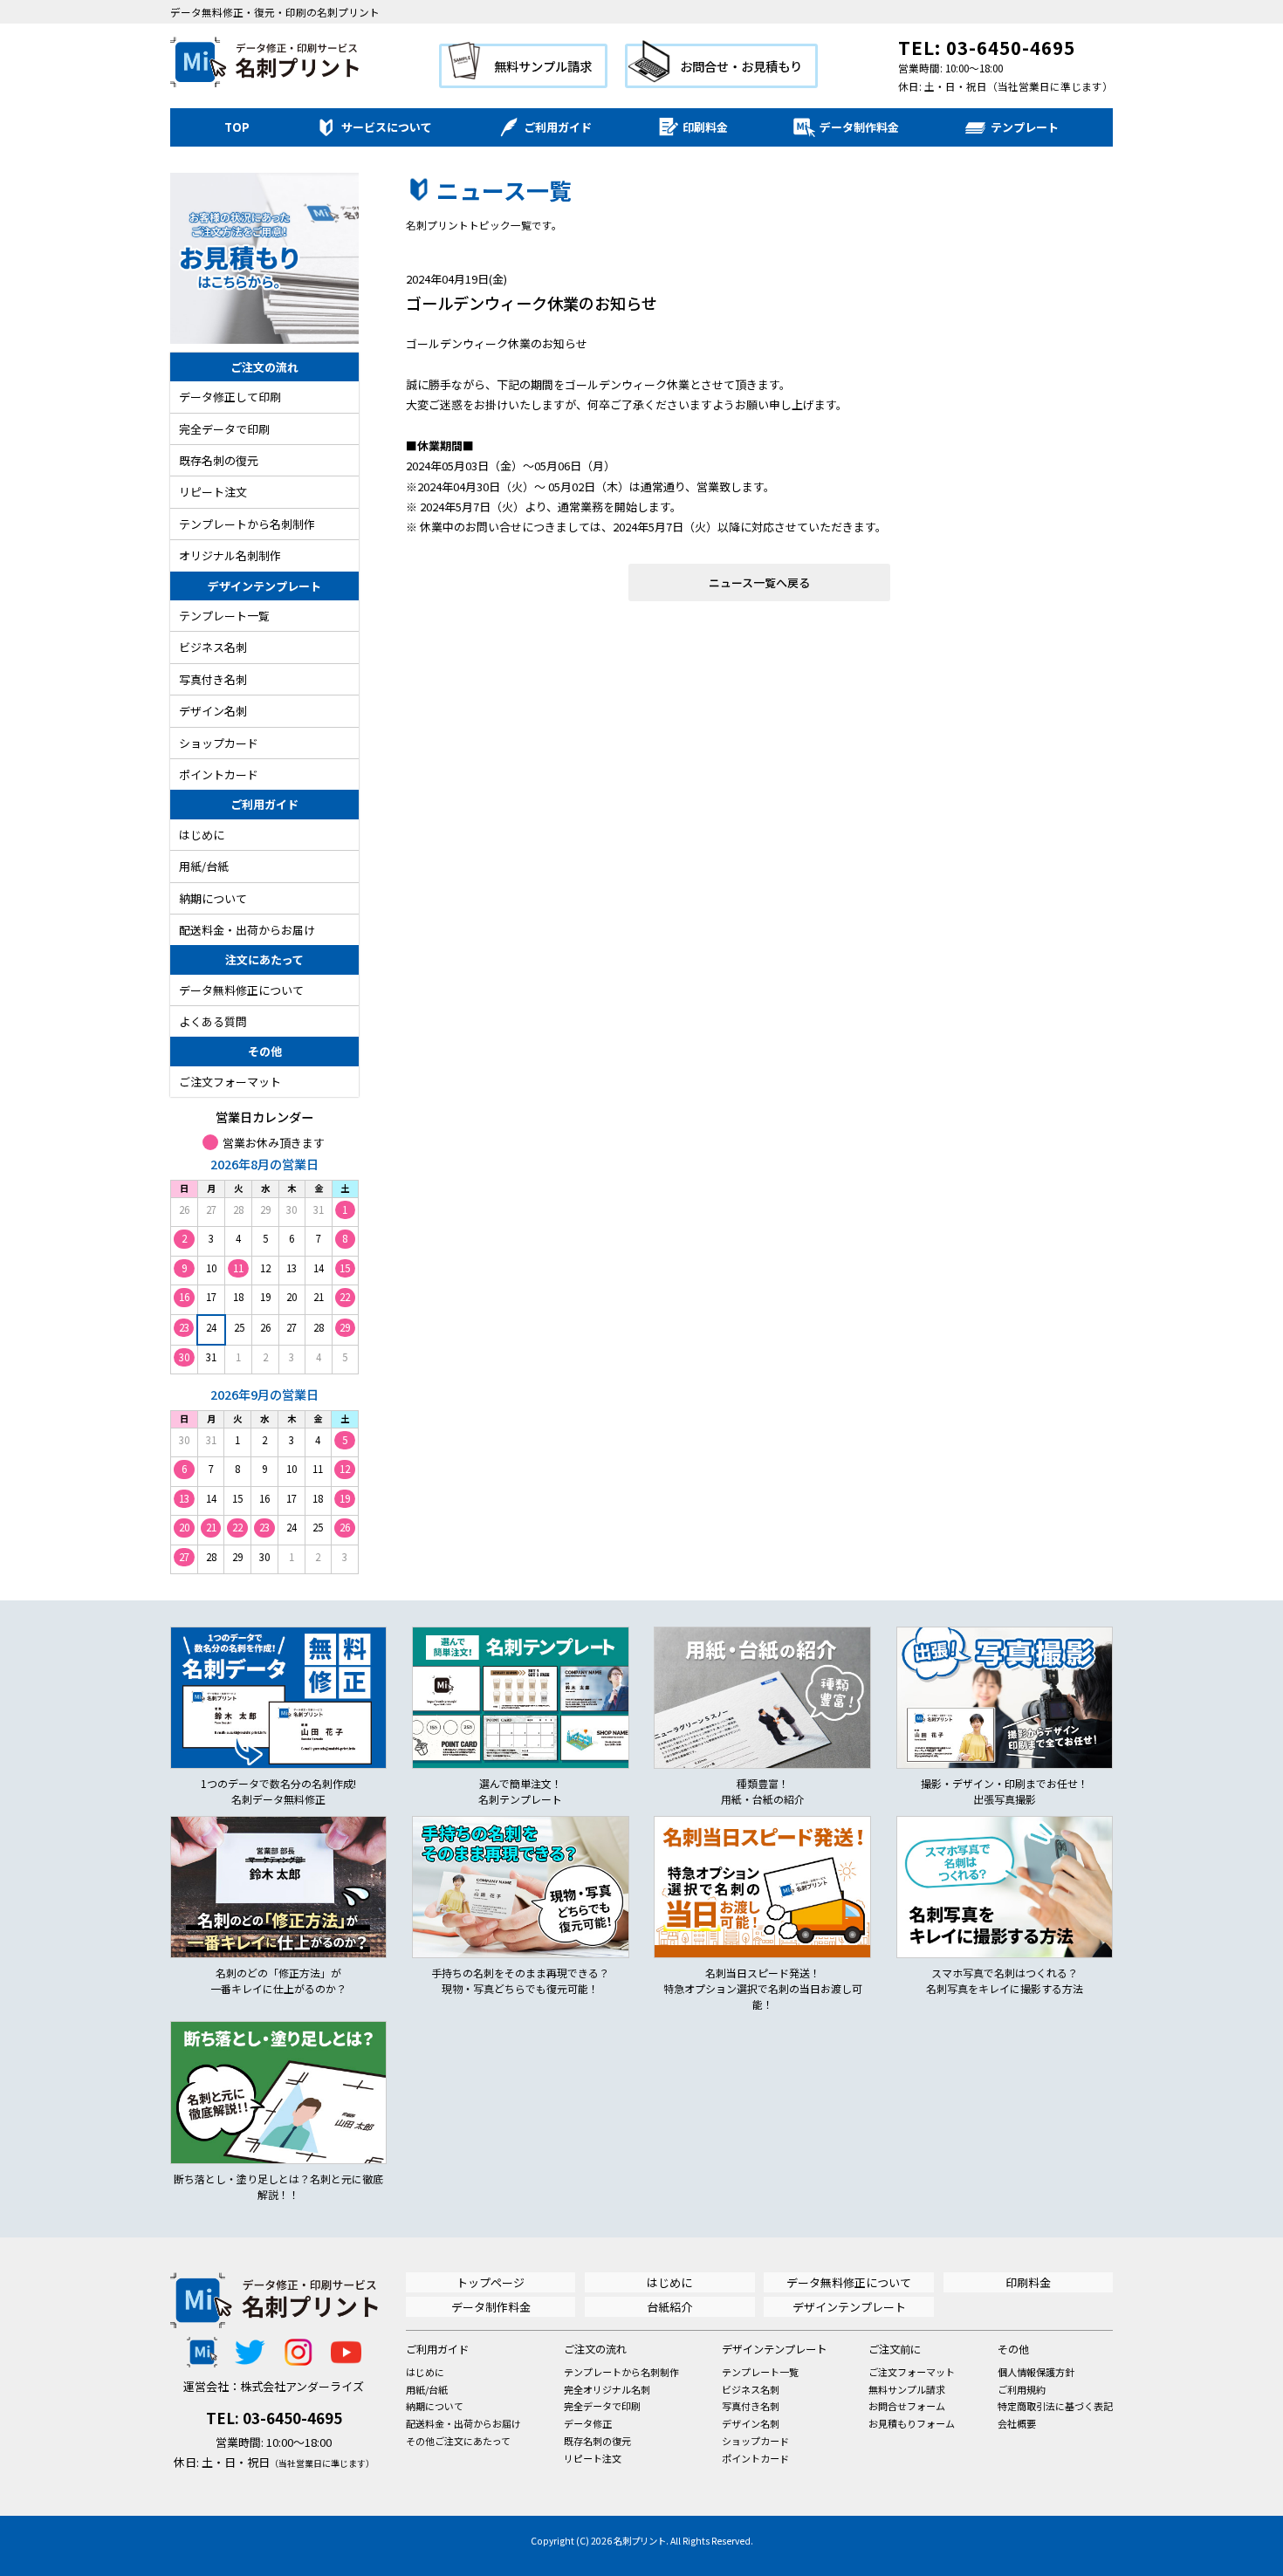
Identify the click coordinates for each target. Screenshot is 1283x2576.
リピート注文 (213, 492)
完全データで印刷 (224, 429)
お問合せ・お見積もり (741, 66)
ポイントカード (219, 774)
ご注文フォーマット (230, 1082)
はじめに (202, 835)
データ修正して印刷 (230, 397)
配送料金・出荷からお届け (247, 930)
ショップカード (219, 743)
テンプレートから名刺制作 (247, 524)
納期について (213, 898)
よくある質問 (213, 1021)
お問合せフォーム (907, 2406)
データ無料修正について (241, 990)
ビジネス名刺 (213, 647)
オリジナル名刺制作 (230, 555)
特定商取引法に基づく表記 (1055, 2406)
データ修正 (588, 2423)
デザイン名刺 (213, 711)
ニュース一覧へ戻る (759, 582)
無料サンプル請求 (543, 66)
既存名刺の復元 (219, 460)
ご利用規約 (1022, 2389)
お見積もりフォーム (912, 2423)
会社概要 (1017, 2423)
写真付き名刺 (213, 679)
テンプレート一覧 (224, 616)
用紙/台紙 (204, 866)
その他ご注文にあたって (458, 2441)
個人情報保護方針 (1036, 2372)
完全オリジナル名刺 (607, 2389)
